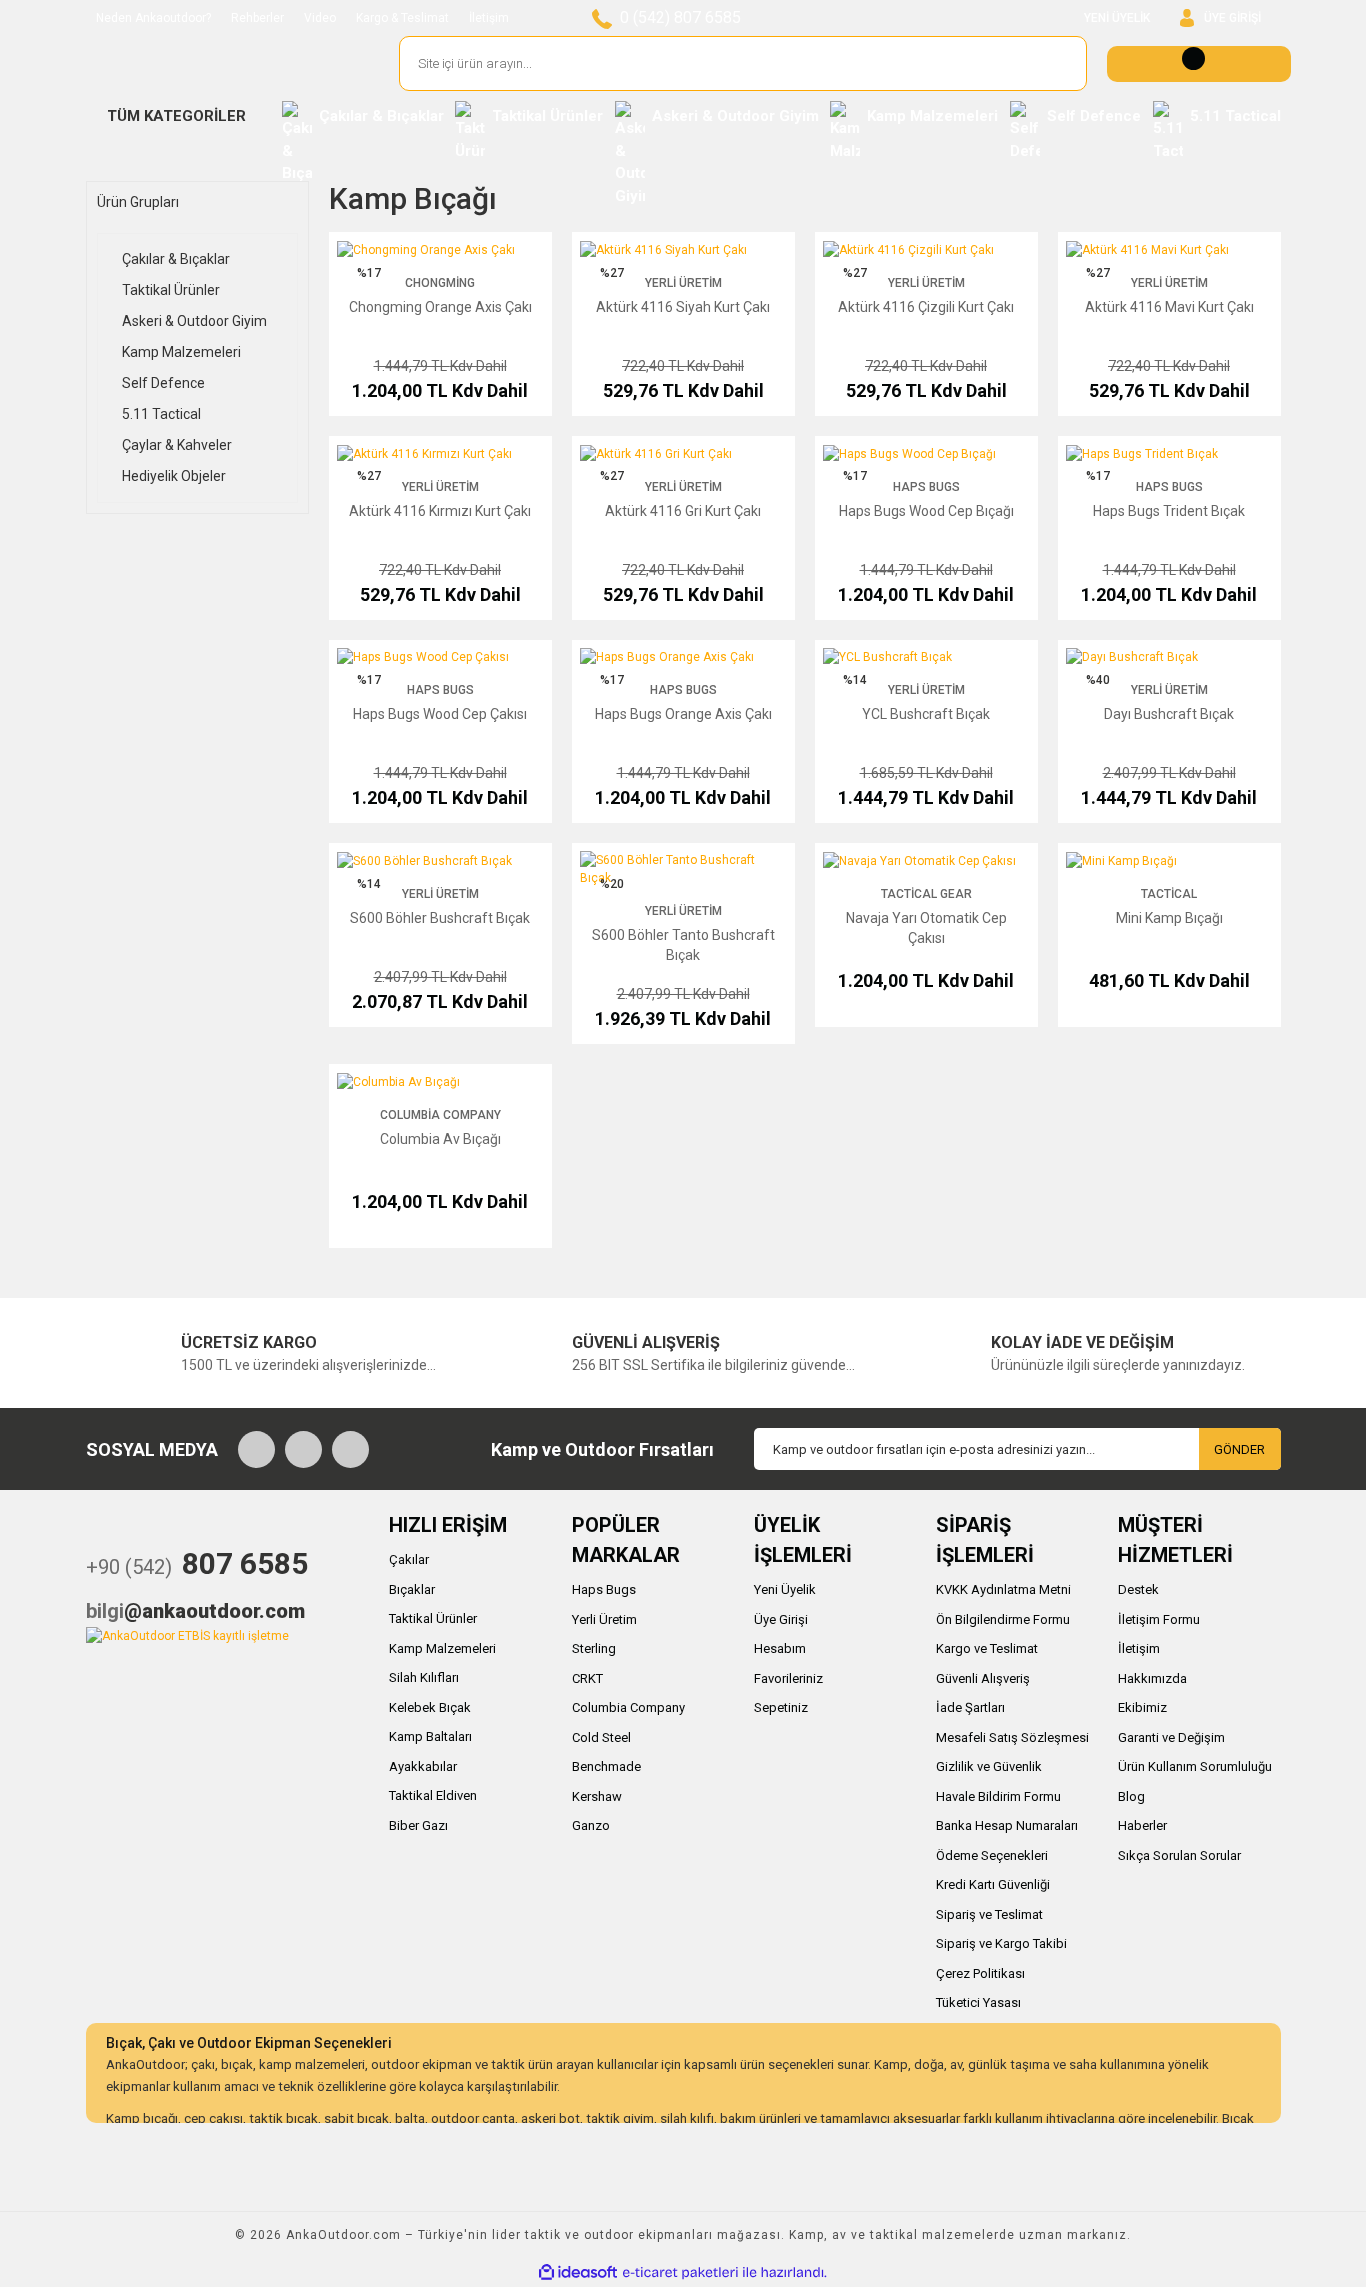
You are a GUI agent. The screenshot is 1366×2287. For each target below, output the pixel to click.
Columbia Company (440, 1115)
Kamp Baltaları (430, 1736)
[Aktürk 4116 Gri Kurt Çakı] (656, 453)
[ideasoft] (578, 2272)
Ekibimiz (1142, 1707)
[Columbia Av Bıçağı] (398, 1081)
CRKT (587, 1678)
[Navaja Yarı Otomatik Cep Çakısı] (919, 860)
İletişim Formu (1159, 1619)
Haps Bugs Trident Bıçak (1169, 511)
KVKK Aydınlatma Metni (1003, 1589)
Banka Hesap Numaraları (1007, 1825)
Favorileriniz (788, 1678)
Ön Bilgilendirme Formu (1003, 1619)
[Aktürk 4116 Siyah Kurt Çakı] (663, 249)
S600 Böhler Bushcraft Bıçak (440, 918)
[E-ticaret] (680, 2273)
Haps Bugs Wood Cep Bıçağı (926, 511)
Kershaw (597, 1796)
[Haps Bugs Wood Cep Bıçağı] (909, 453)
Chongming (440, 283)
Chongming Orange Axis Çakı (440, 307)
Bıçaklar (412, 1589)
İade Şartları (970, 1707)
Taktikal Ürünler (433, 1618)
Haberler (1142, 1825)
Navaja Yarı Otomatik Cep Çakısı (926, 928)
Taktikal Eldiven (433, 1795)
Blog (1131, 1796)
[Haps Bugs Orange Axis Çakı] (667, 657)
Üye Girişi (781, 1619)
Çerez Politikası (980, 1973)
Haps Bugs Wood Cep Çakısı (440, 714)
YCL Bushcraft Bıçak (926, 714)
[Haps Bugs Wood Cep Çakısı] (423, 657)
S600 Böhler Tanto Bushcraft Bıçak (683, 945)
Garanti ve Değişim (1171, 1737)
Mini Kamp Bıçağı (1169, 918)
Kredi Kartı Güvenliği (993, 1884)
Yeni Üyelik (785, 1589)
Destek (1138, 1589)
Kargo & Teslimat (402, 18)
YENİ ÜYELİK (1117, 18)
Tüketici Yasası (978, 2002)
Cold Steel (601, 1737)
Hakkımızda (1152, 1678)
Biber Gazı (418, 1825)
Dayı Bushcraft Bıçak (1169, 714)
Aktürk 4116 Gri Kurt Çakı (683, 511)
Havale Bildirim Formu (998, 1796)
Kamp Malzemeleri (442, 1648)
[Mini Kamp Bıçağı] (1121, 860)
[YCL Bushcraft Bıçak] (887, 657)
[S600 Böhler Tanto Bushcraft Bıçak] (683, 869)
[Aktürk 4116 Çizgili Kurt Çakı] (908, 249)
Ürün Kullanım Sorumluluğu (1195, 1766)
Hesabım (780, 1648)
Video (320, 18)
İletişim (489, 18)
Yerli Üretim (683, 283)
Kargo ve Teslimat (987, 1648)
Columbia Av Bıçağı (440, 1139)
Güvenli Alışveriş (983, 1678)
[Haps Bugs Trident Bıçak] (1142, 453)
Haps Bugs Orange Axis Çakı (683, 714)
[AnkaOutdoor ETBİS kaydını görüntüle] (187, 1635)
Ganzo (591, 1825)
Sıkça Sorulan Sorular (1179, 1855)
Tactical (1169, 894)
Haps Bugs (926, 487)
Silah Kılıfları (424, 1677)
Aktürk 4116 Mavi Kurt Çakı (1169, 307)
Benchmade (606, 1766)
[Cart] (1199, 64)
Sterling (594, 1648)
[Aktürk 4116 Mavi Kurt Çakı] (1147, 249)
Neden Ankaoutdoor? (153, 18)
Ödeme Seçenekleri (992, 1855)
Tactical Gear (926, 894)
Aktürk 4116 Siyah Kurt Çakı (683, 307)
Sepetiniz (781, 1707)
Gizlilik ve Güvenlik (989, 1766)
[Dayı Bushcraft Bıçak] (1132, 657)
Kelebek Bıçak (430, 1707)
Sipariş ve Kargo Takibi (1001, 1943)
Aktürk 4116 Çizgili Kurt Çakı (926, 307)
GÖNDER (1239, 1449)
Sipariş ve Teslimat (989, 1914)
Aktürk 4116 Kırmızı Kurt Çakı (440, 511)
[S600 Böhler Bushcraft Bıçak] (424, 860)
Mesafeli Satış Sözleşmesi (1012, 1737)
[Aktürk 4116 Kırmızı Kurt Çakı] (424, 453)
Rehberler (257, 18)
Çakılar (409, 1559)
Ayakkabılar (423, 1766)
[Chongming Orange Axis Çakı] (426, 249)
